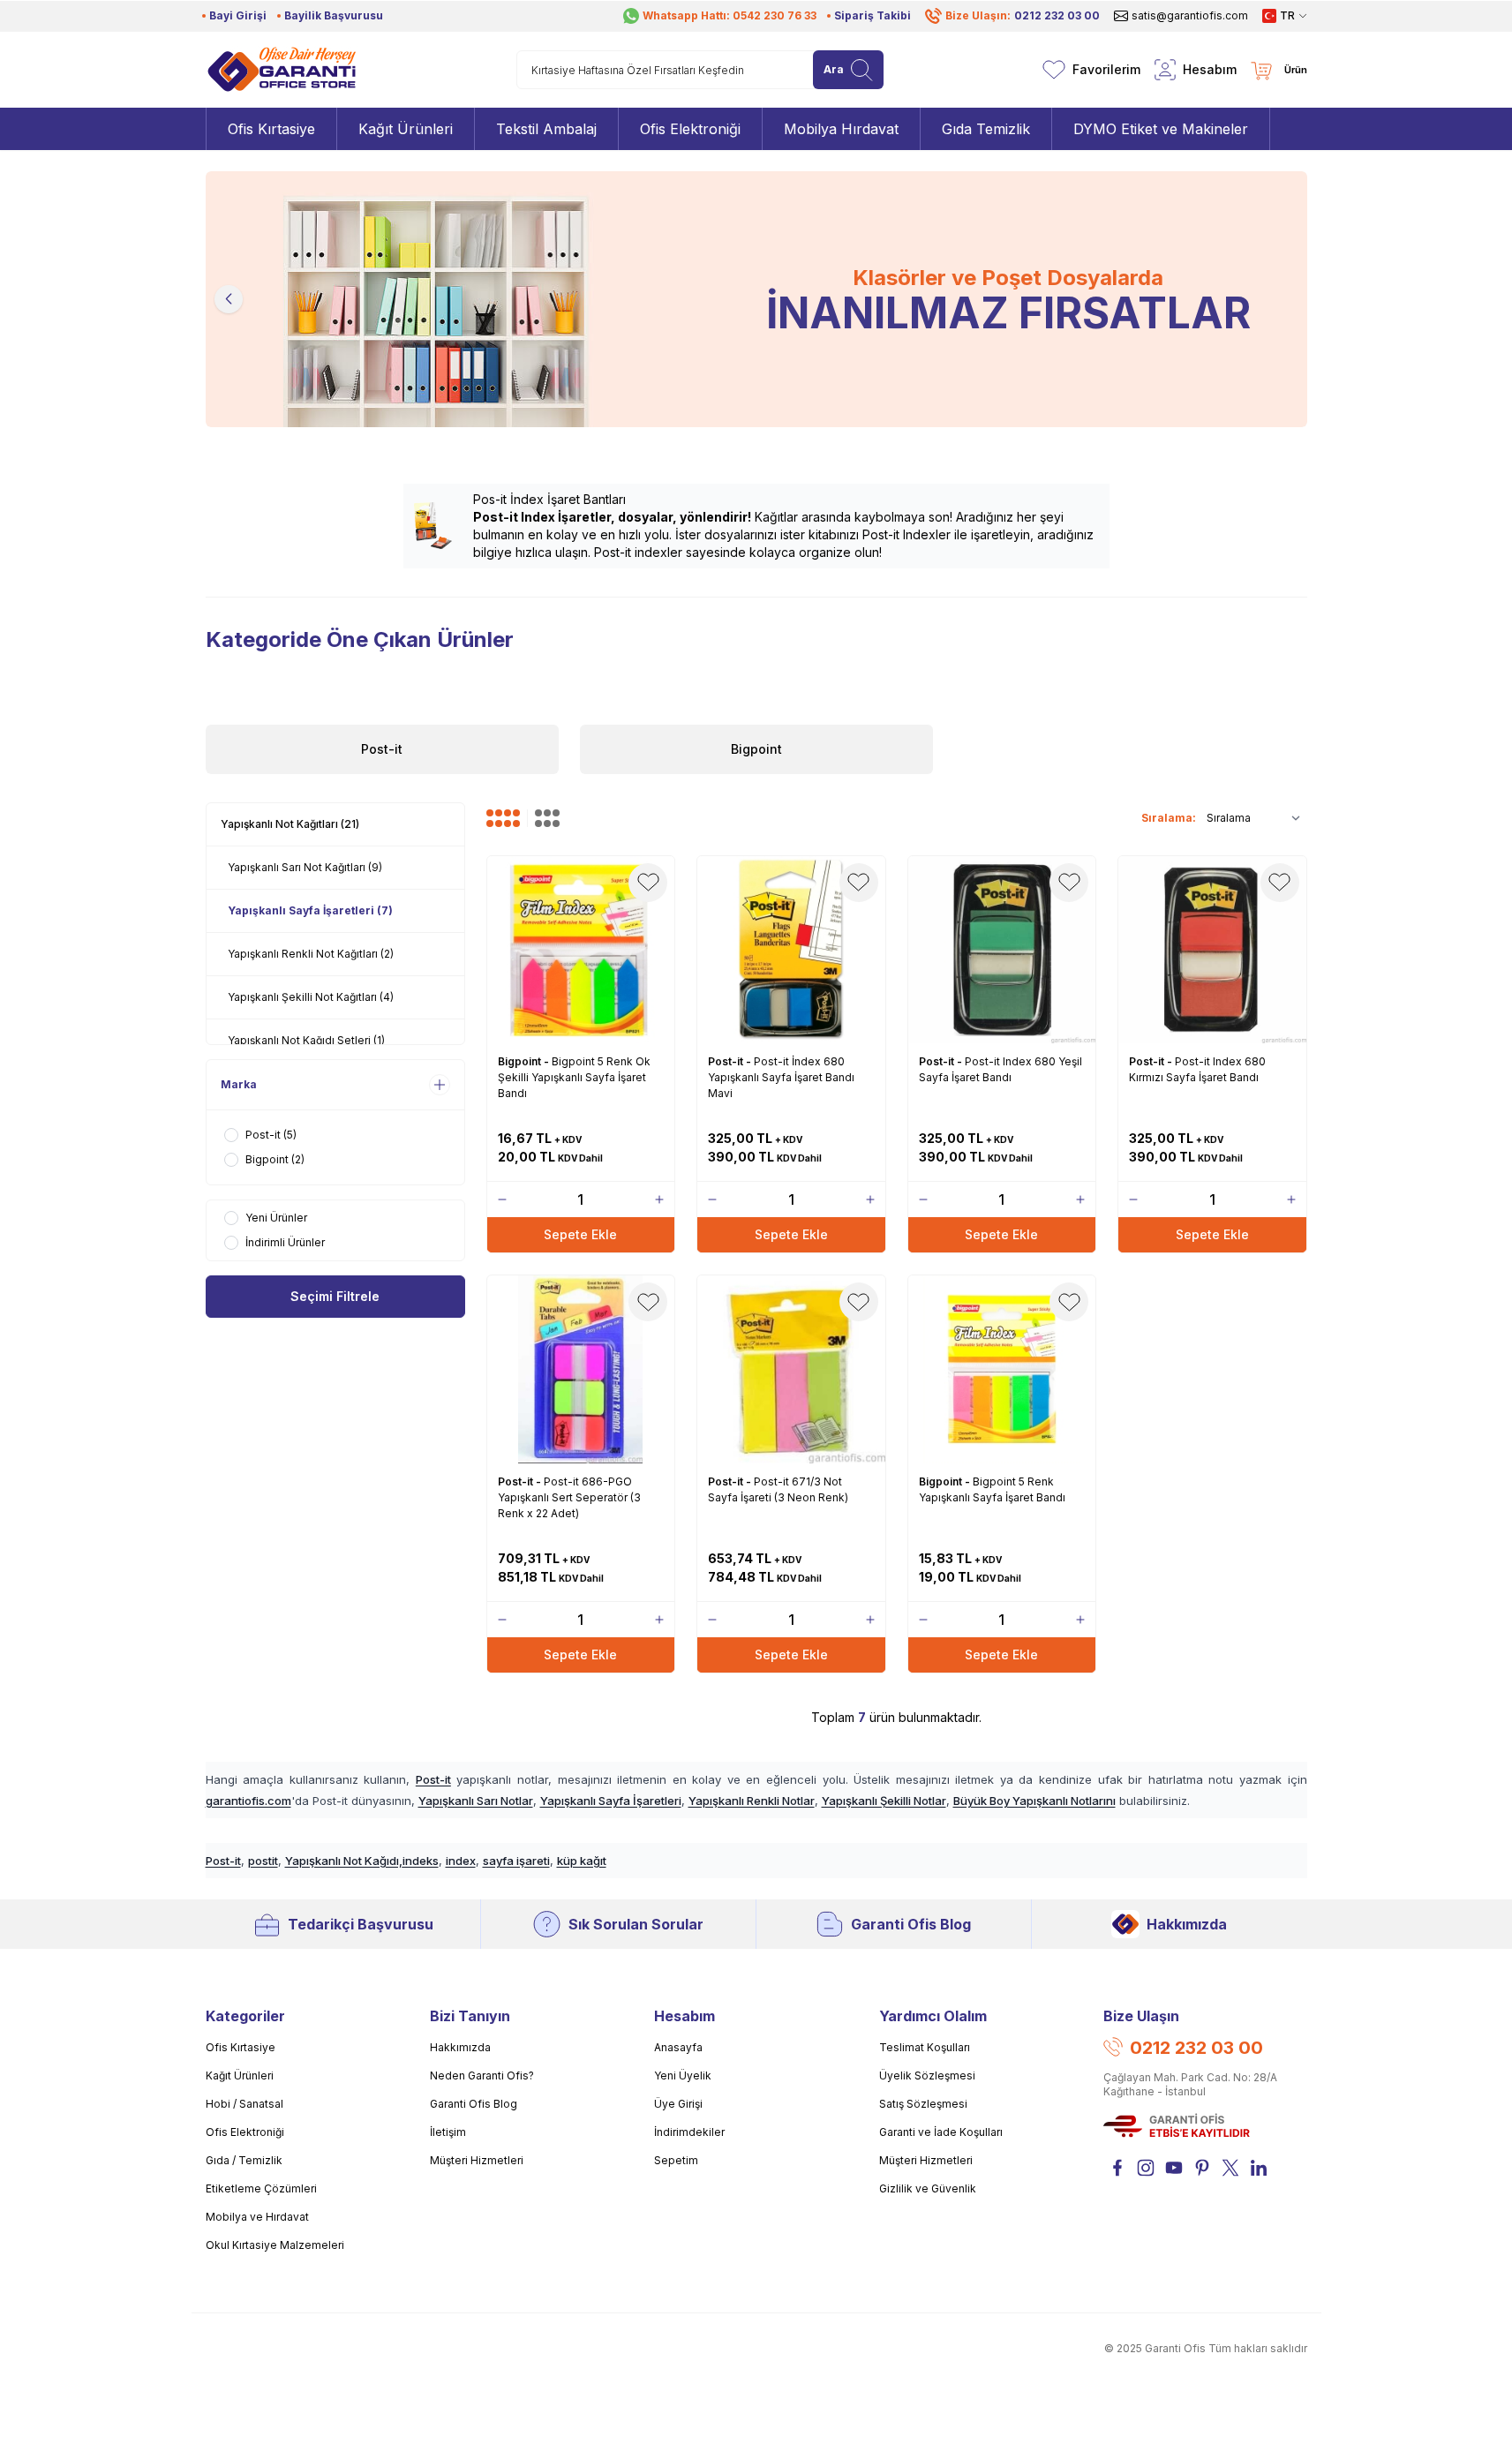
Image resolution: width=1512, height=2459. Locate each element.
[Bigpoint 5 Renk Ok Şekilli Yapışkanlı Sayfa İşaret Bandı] (581, 950)
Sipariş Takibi (873, 15)
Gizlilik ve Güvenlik (928, 2188)
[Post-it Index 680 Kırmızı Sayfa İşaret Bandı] (1212, 950)
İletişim (448, 2132)
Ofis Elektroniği (245, 2132)
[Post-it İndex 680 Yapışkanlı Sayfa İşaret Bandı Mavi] (791, 950)
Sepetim (676, 2160)
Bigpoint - (525, 1061)
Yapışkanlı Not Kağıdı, (344, 1861)
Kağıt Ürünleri (240, 2075)
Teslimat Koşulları (925, 2047)
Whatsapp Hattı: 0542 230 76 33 (730, 15)
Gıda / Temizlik (244, 2160)
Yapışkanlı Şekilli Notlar (884, 1801)
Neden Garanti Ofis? (482, 2075)
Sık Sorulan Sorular (636, 1924)
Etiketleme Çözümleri (261, 2188)
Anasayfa (678, 2047)
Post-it (433, 1779)
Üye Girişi (678, 2104)
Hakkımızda (1187, 1924)
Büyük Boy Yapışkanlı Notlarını (1034, 1801)
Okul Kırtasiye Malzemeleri (275, 2245)
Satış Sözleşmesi (923, 2104)
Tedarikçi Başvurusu (361, 1924)
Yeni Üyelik (683, 2075)
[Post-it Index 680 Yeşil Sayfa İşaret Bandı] (1002, 950)
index (461, 1861)
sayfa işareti (516, 1861)
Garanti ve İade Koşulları (941, 2132)
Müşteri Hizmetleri (477, 2160)
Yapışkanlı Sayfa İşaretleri (611, 1801)
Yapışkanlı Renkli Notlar (752, 1801)
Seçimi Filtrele (335, 1296)
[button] (229, 299)
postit (263, 1861)
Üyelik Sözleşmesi (927, 2075)
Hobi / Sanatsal (244, 2104)
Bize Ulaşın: (1023, 15)
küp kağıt (582, 1861)
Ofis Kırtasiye (241, 2047)
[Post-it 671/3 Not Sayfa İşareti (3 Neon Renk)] (791, 1369)
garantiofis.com (248, 1801)
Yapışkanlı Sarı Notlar (476, 1801)
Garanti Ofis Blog (911, 1924)
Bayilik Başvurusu (334, 15)
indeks (421, 1861)
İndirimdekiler (689, 2132)
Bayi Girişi (238, 15)
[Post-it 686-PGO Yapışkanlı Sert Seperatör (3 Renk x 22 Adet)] (581, 1369)
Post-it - (731, 1061)
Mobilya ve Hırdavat (257, 2217)
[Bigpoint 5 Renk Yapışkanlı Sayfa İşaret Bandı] (1002, 1369)
